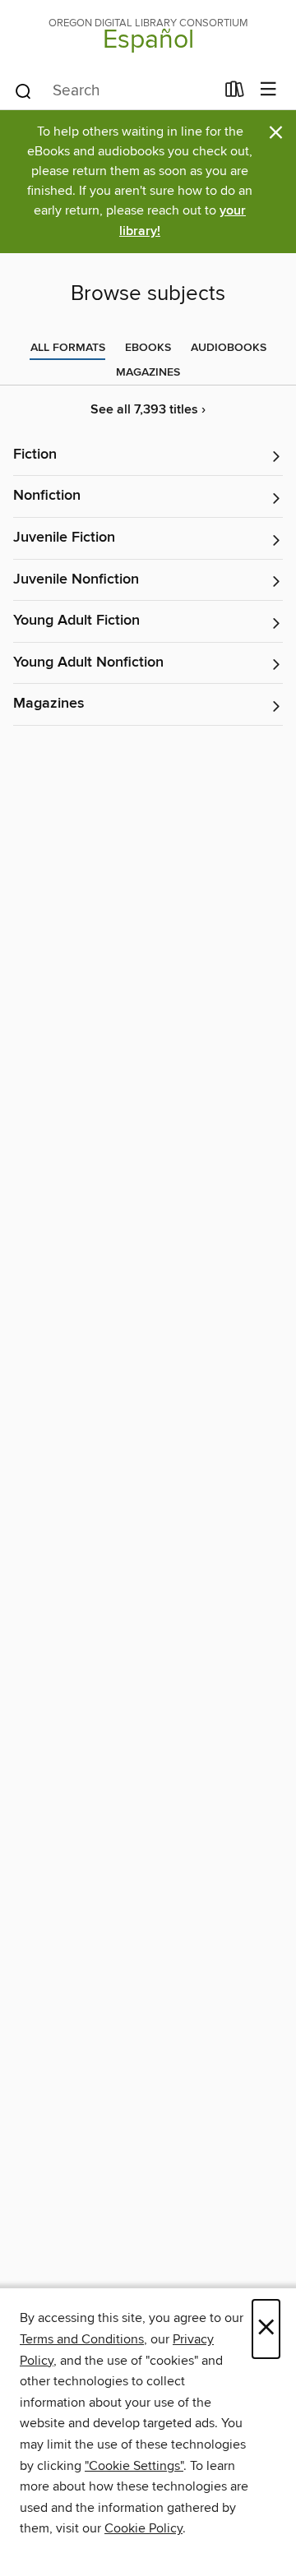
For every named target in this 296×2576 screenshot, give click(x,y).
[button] (148, 456)
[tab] (68, 348)
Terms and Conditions (82, 2339)
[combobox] (114, 91)
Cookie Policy (143, 2528)
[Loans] (235, 93)
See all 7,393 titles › (148, 410)
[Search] (23, 90)
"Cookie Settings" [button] (134, 2466)
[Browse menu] (268, 90)
